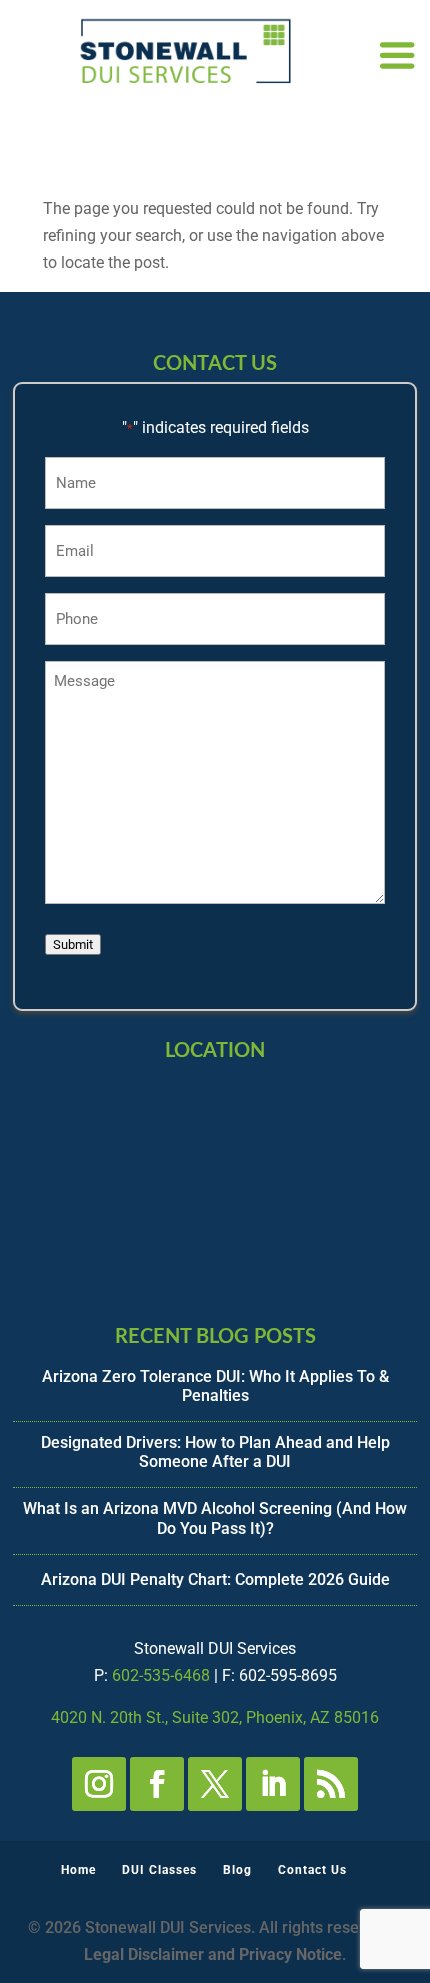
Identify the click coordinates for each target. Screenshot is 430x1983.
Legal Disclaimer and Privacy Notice (213, 1954)
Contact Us (312, 1870)
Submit (73, 944)
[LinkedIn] (273, 1784)
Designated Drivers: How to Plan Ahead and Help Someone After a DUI (215, 1452)
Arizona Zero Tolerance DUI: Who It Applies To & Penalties (215, 1386)
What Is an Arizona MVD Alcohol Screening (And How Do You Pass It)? (215, 1518)
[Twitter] (215, 1784)
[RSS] (331, 1784)
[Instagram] (99, 1784)
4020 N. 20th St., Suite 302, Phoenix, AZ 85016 (215, 1717)
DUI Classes (159, 1870)
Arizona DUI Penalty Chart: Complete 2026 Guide (215, 1579)
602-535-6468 (161, 1675)
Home (78, 1870)
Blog (237, 1870)
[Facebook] (157, 1784)
